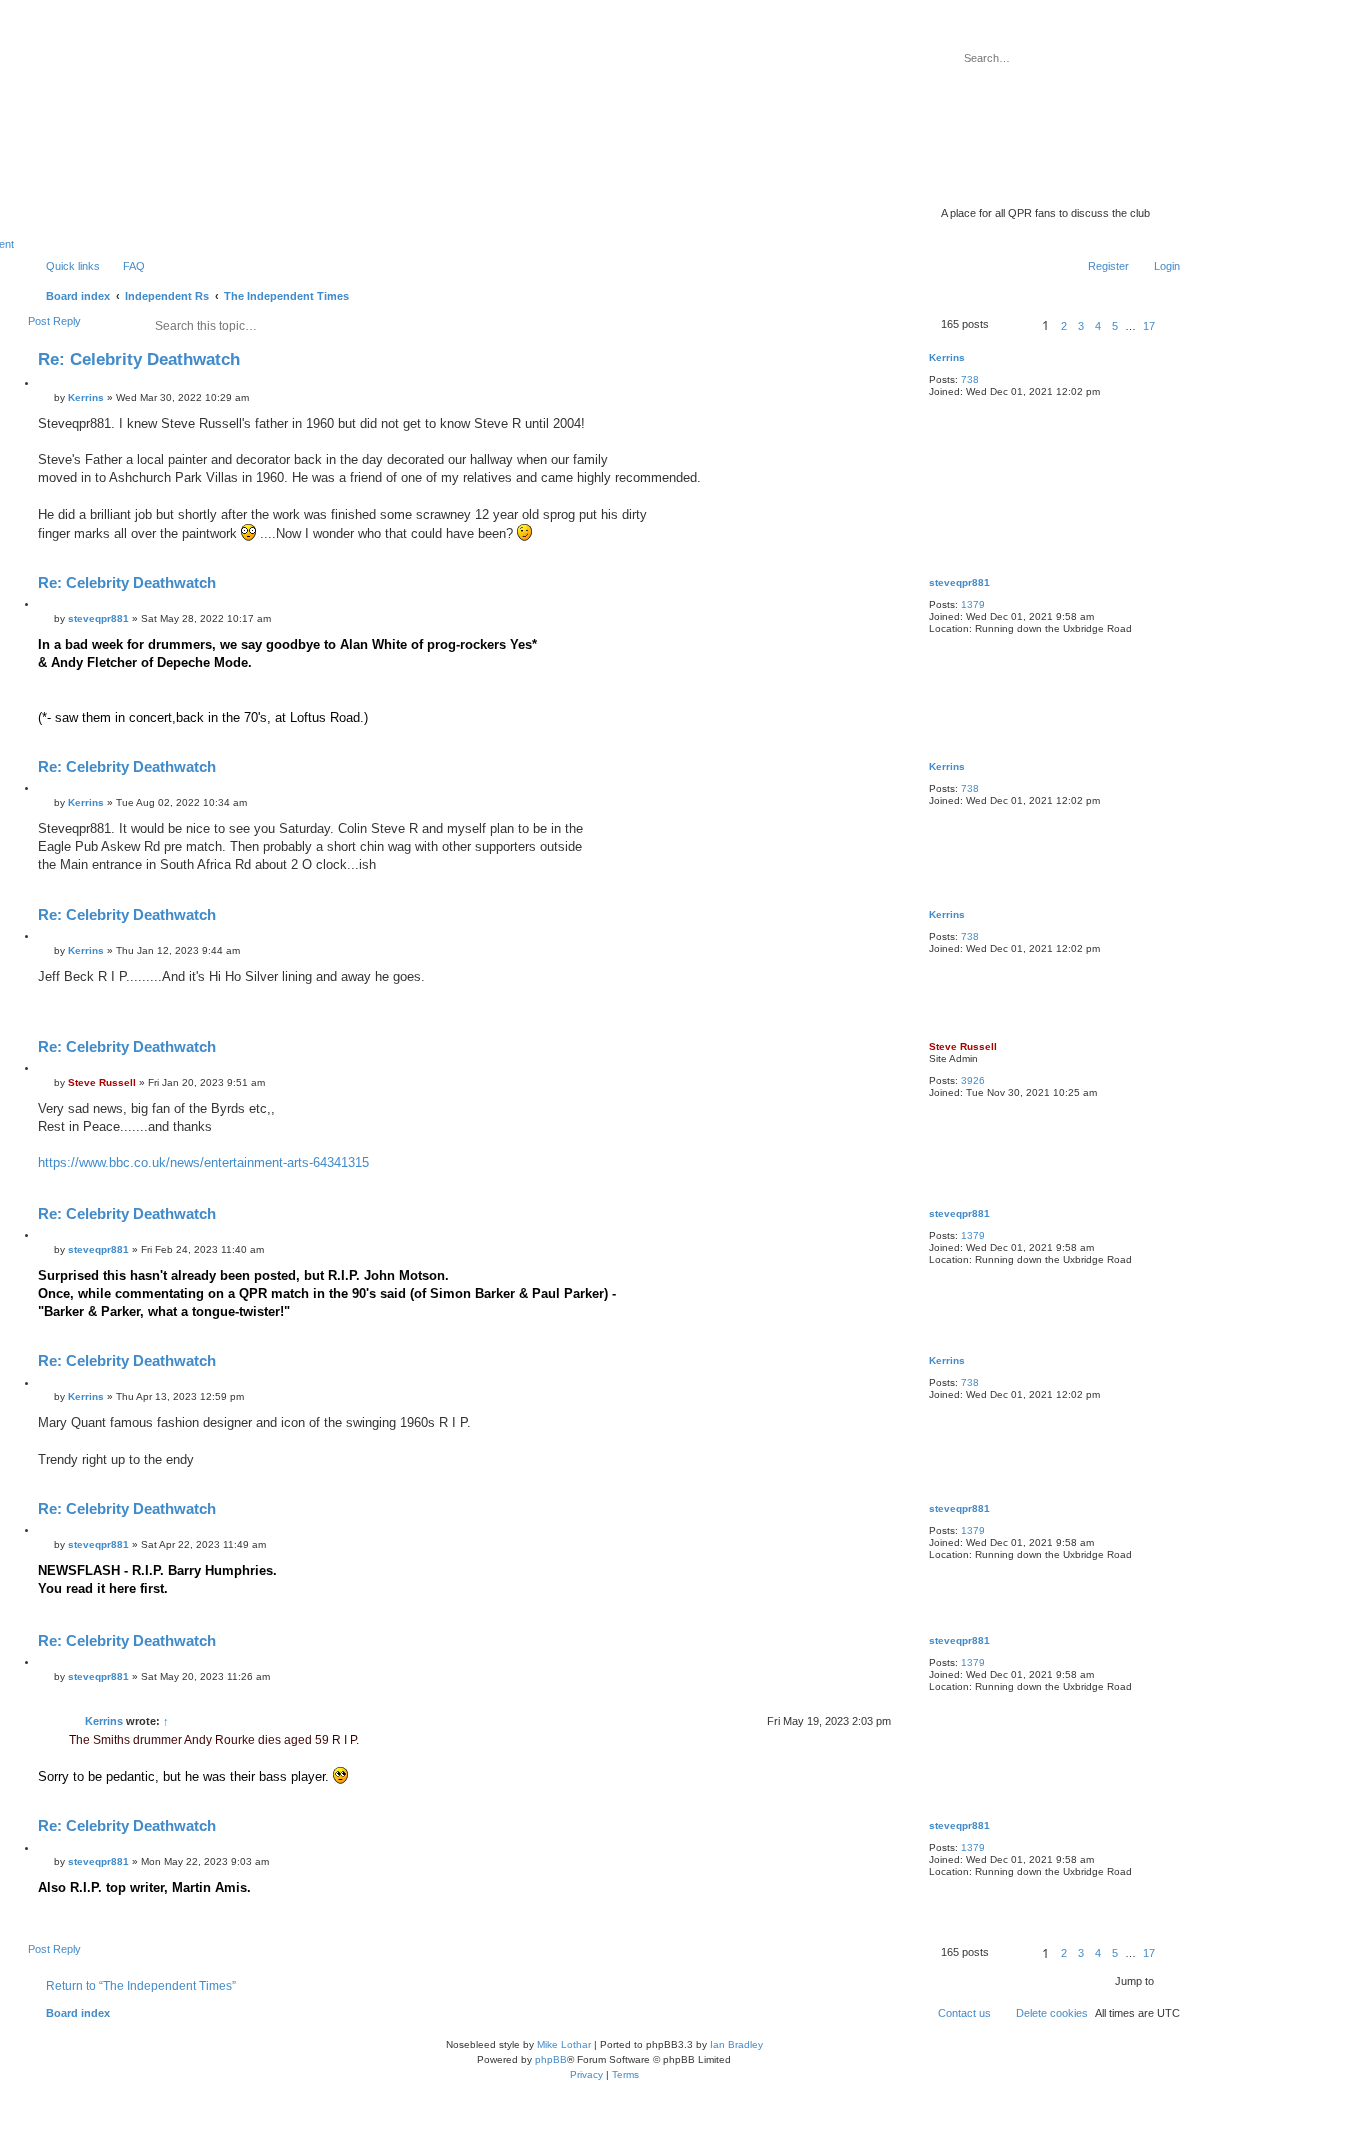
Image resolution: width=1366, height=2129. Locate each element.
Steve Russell (963, 1046)
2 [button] (1064, 326)
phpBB (551, 2059)
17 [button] (1149, 326)
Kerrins (947, 357)
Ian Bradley (736, 2044)
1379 (973, 604)
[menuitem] (125, 266)
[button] (1013, 325)
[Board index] (1024, 185)
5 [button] (1115, 326)
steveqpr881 (959, 582)
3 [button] (1081, 326)
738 (970, 379)
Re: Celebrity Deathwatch (139, 359)
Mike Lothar (564, 2044)
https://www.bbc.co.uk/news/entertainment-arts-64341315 (203, 1162)
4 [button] (1098, 326)
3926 (973, 1080)
